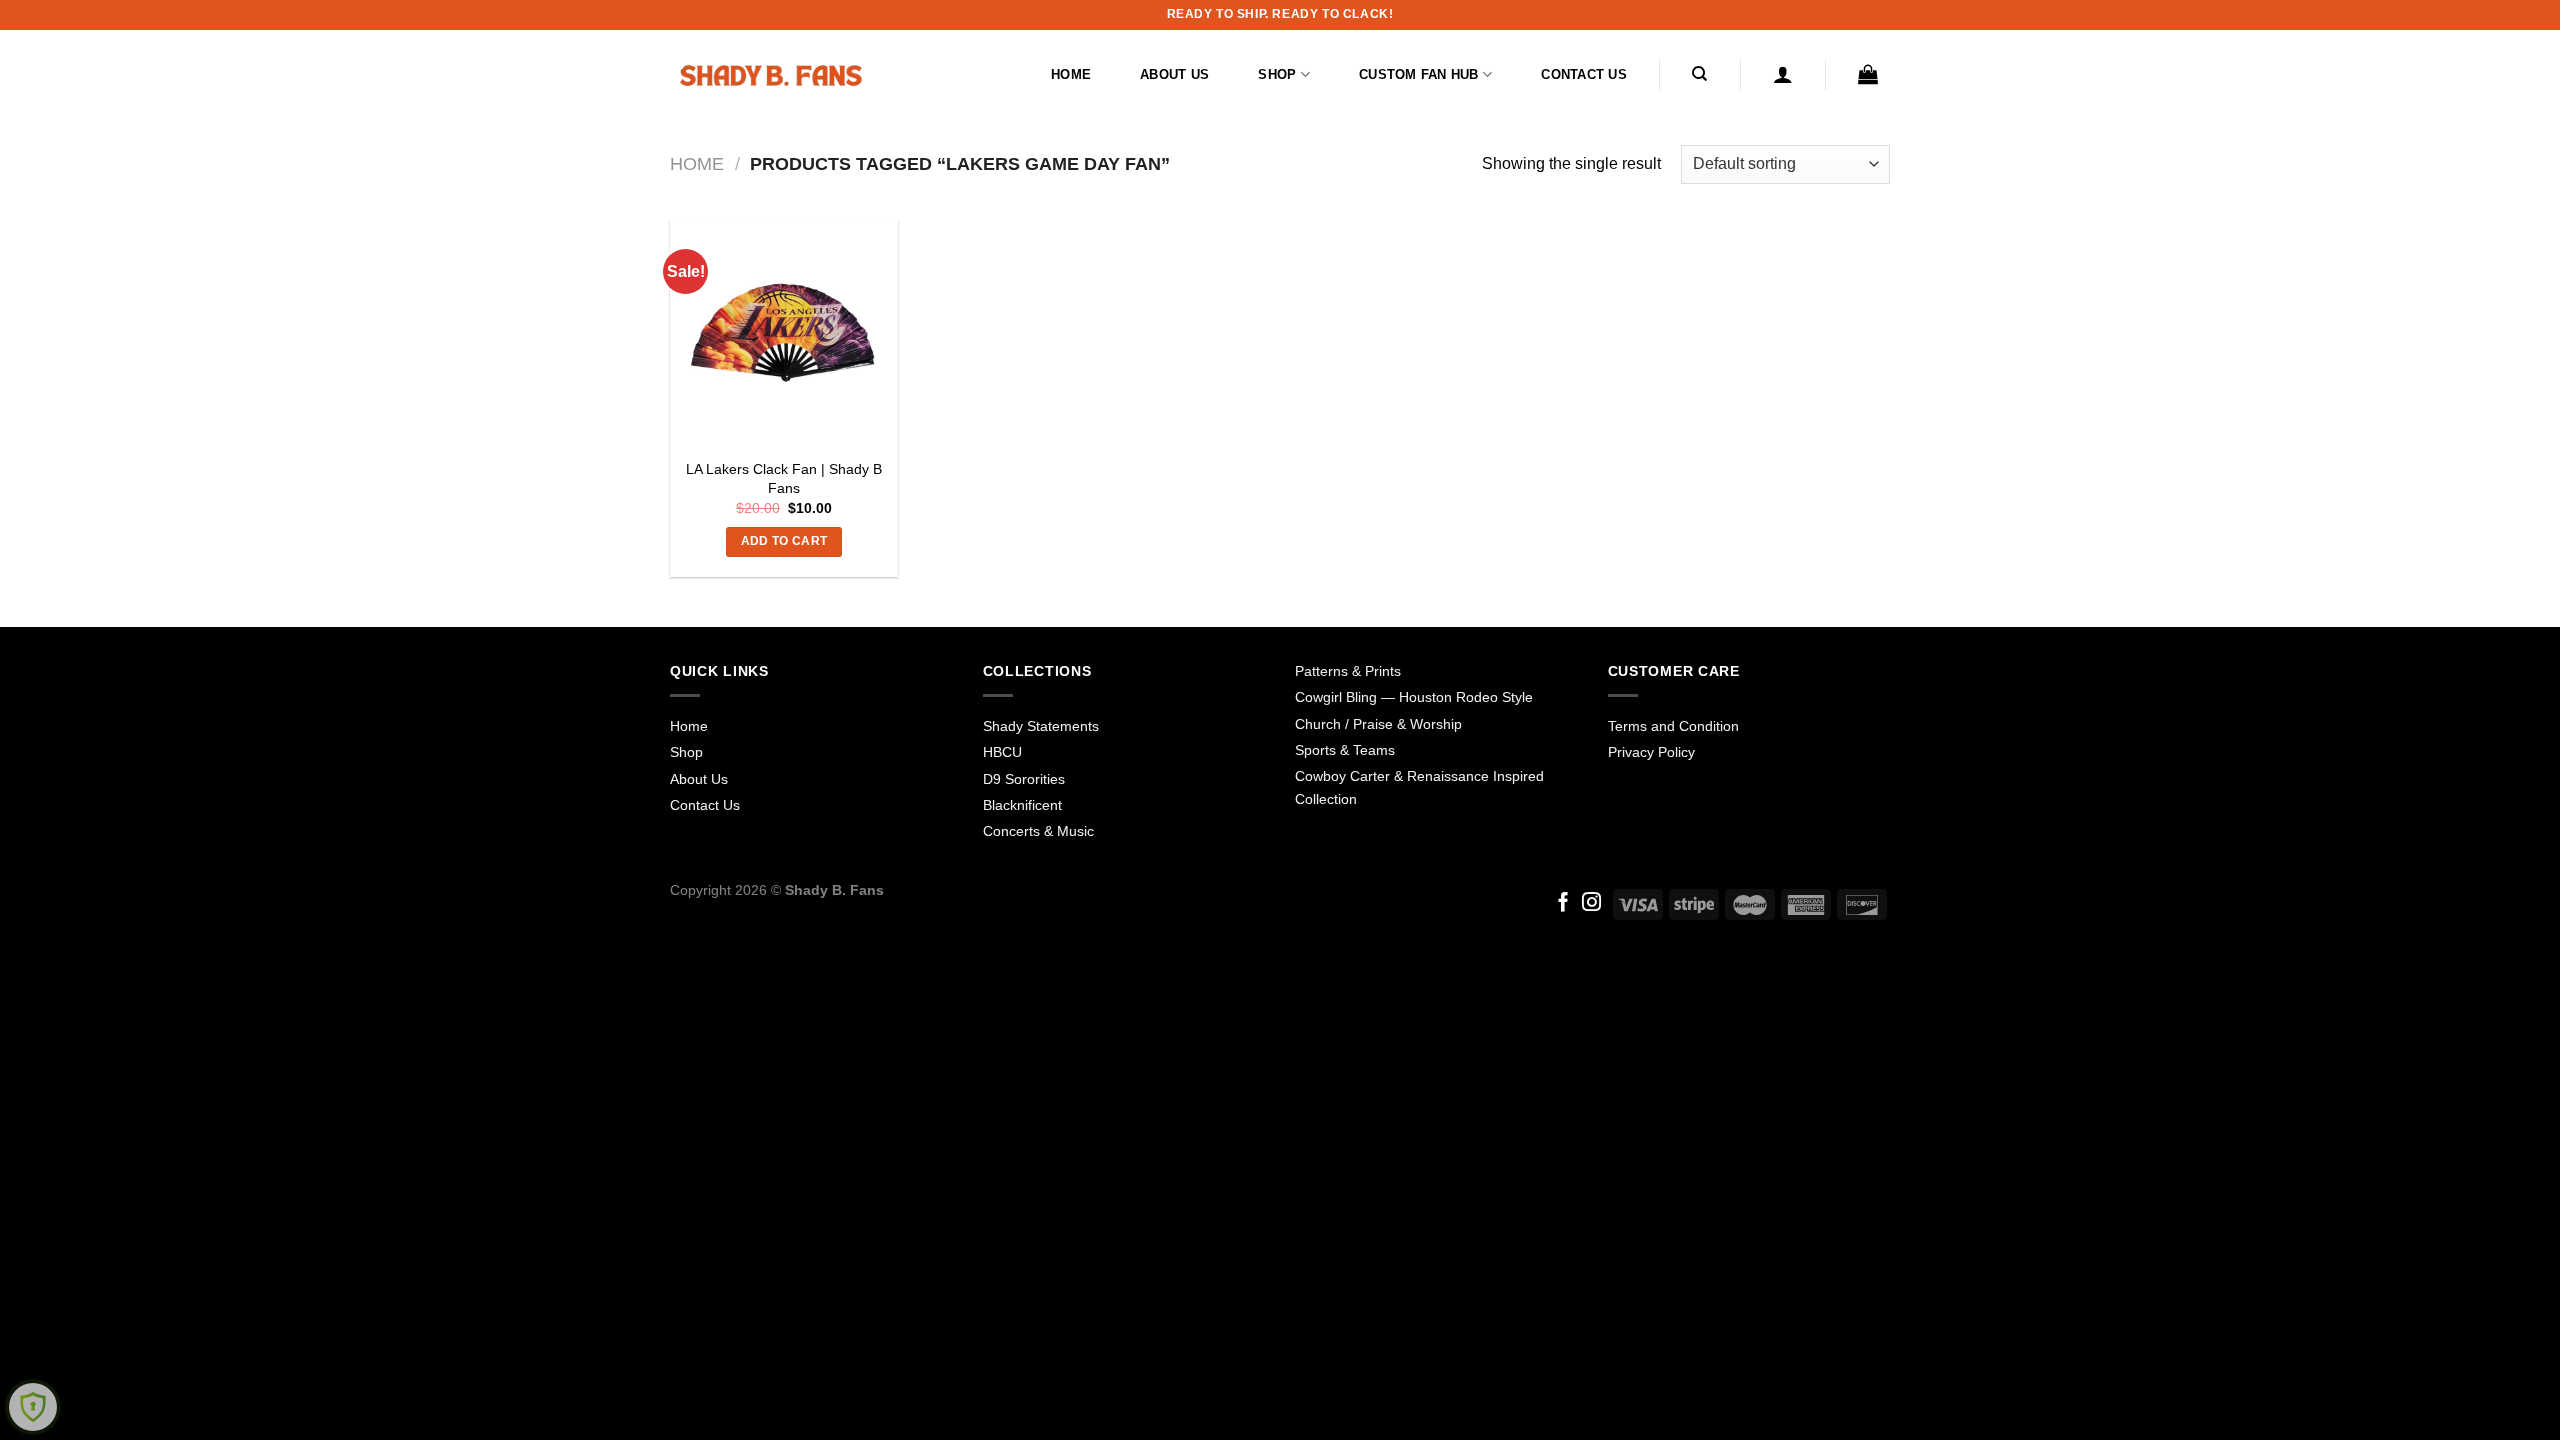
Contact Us (1584, 74)
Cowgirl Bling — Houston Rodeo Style (1414, 697)
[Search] (1700, 74)
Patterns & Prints (1348, 671)
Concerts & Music (1038, 831)
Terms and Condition (1673, 726)
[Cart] (1868, 74)
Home (1071, 74)
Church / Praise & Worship (1378, 724)
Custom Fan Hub (1419, 74)
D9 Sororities (1024, 779)
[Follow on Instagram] (1591, 903)
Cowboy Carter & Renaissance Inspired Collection (1419, 787)
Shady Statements (1041, 726)
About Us (1174, 74)
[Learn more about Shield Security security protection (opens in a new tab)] (33, 1407)
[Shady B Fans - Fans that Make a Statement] (770, 75)
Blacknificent (1022, 805)
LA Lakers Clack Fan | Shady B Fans (784, 478)
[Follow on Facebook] (1563, 903)
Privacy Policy (1651, 752)
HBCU (1002, 752)
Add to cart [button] (784, 541)
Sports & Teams (1345, 750)
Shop (1277, 74)
